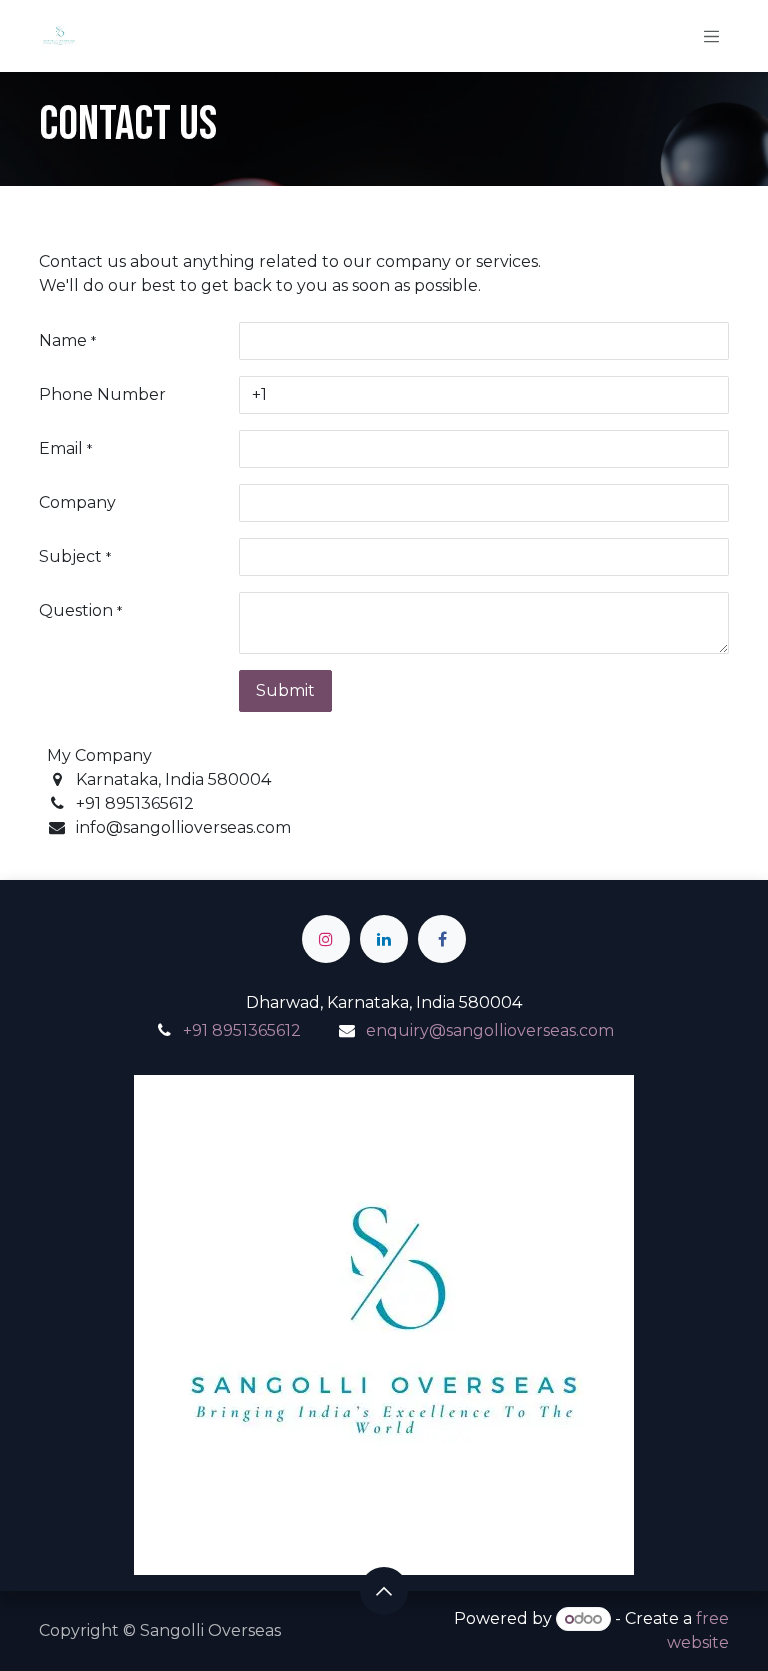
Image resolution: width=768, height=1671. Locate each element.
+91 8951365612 (242, 1030)
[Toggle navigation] (712, 36)
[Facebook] (442, 939)
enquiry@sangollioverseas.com (490, 1030)
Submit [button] (285, 690)
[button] (384, 1591)
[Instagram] (326, 939)
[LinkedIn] (384, 939)
